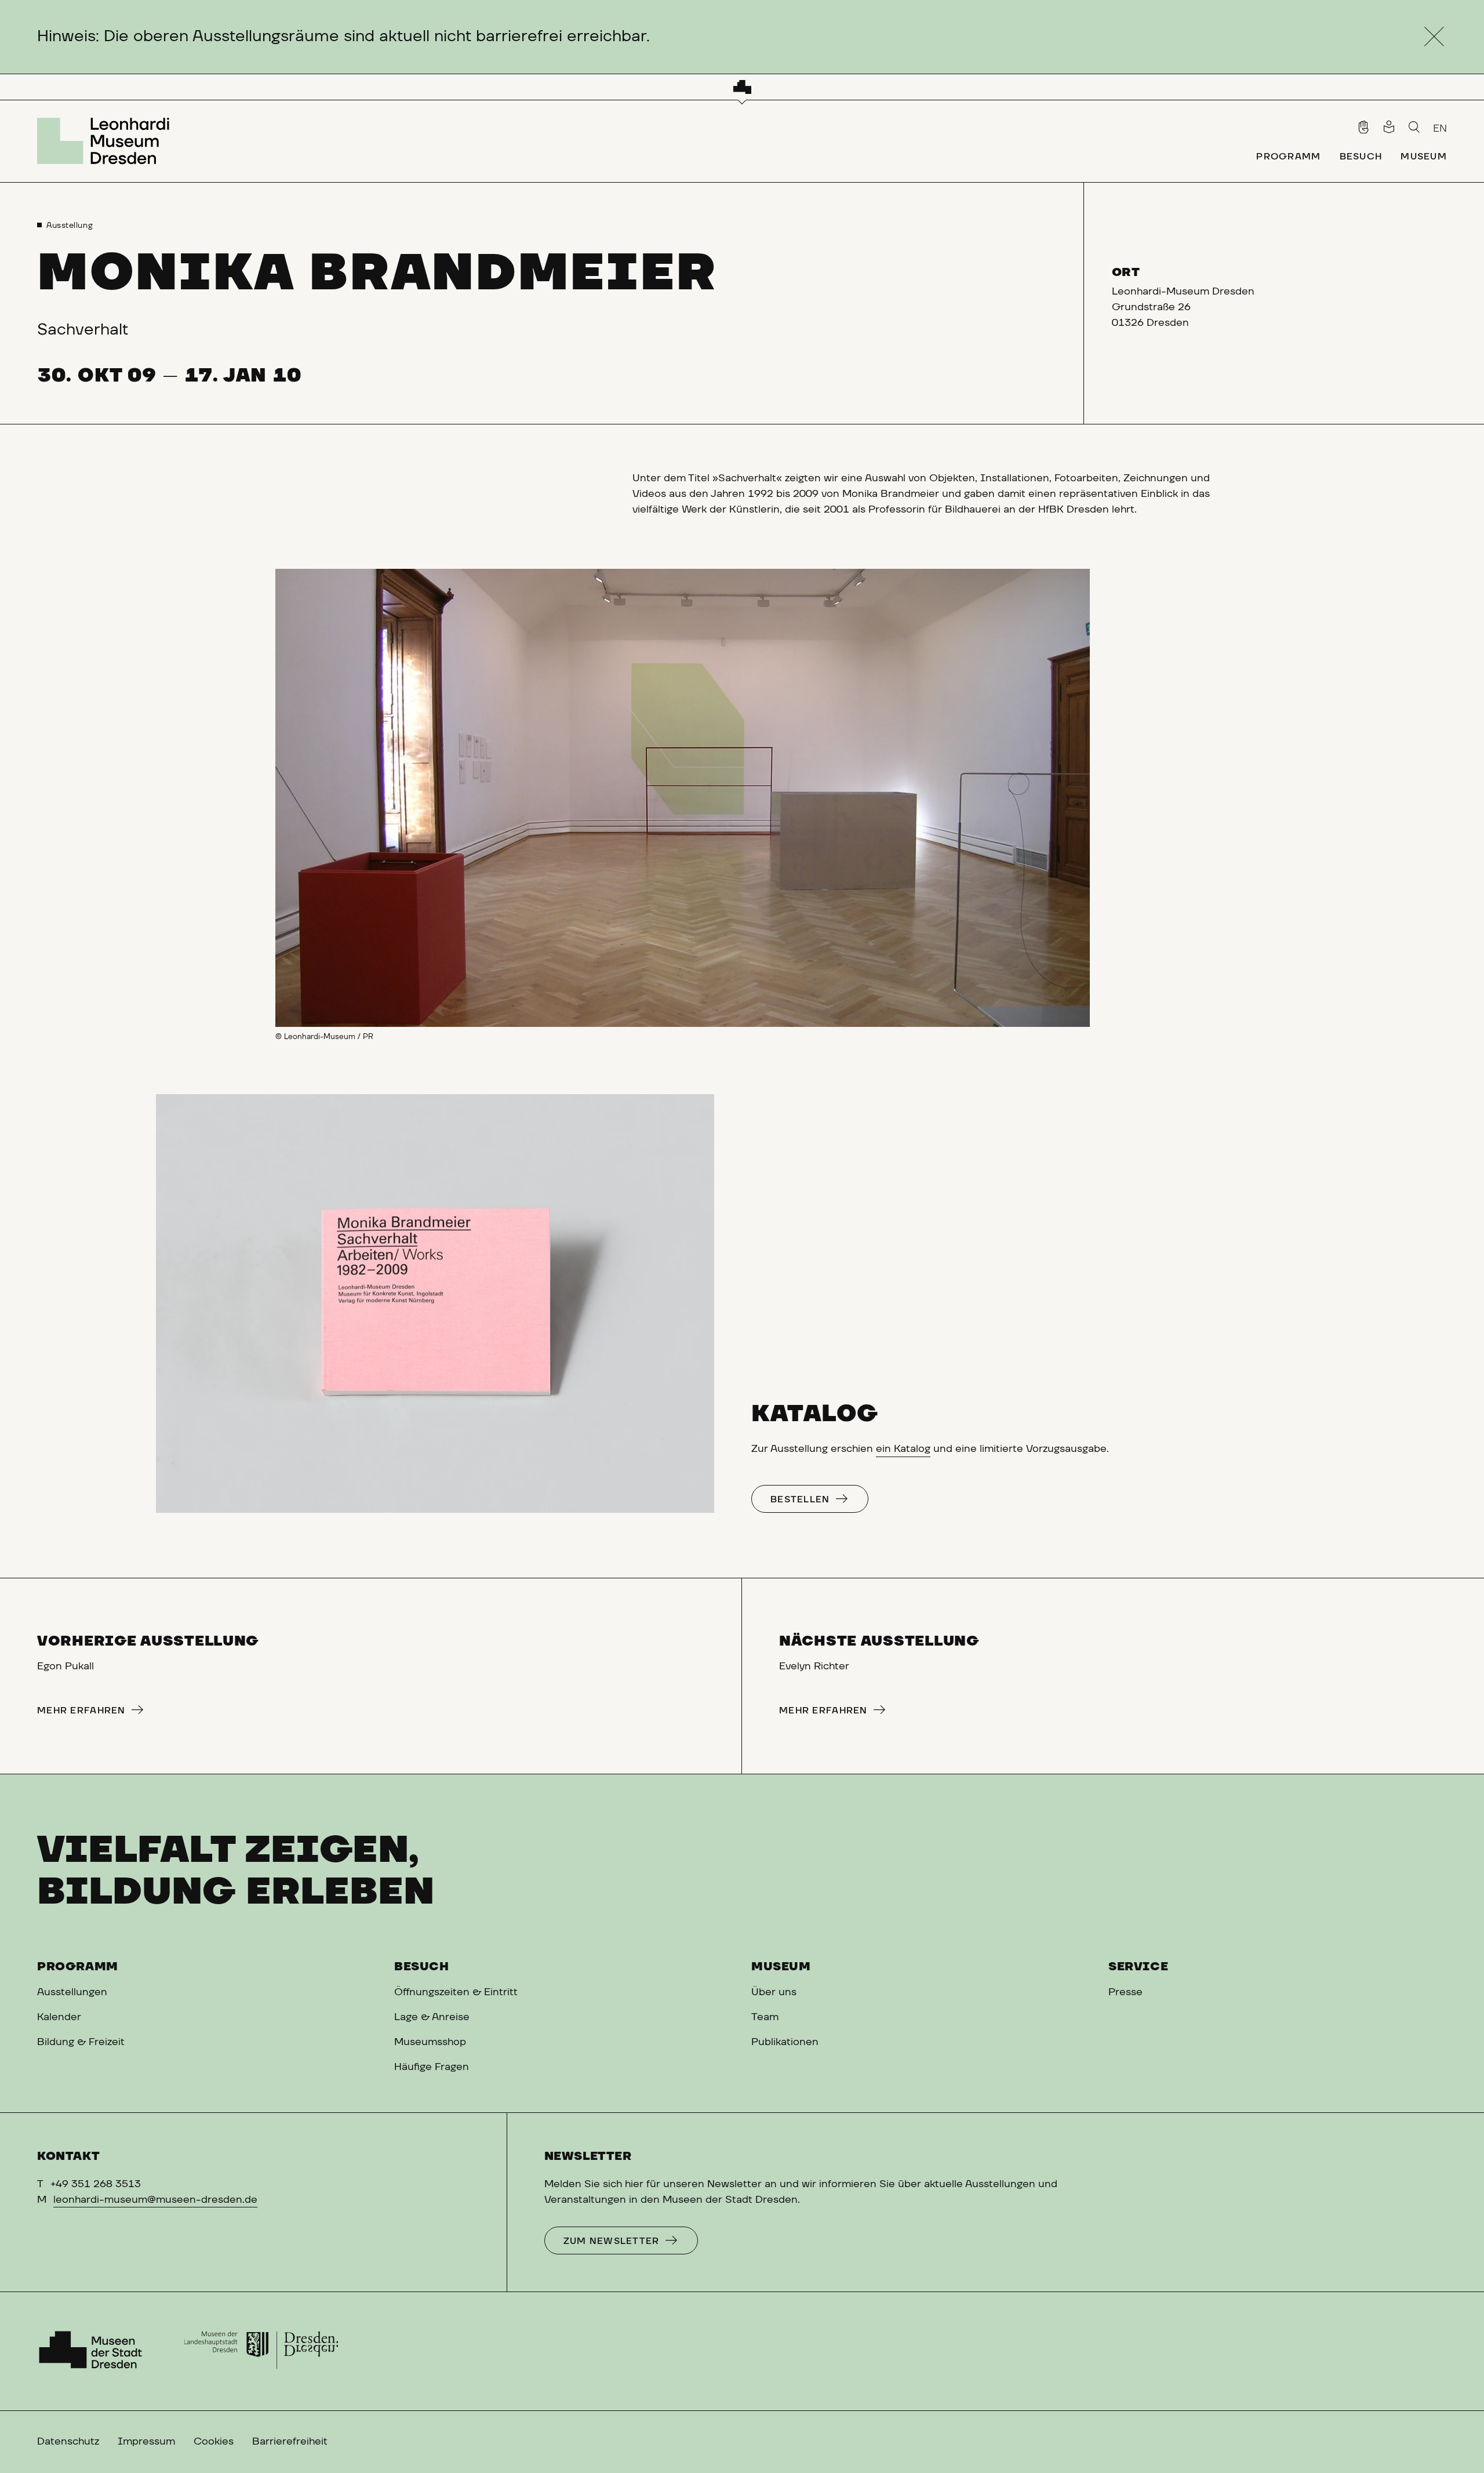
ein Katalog (903, 1449)
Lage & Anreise (432, 2017)
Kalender (59, 2017)
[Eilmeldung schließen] (1434, 37)
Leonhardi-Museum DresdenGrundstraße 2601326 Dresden (1183, 307)
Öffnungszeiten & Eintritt (456, 1992)
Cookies (214, 2442)
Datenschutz (68, 2442)
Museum (781, 1967)
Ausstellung (70, 226)
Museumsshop (430, 2042)
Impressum (146, 2442)
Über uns (774, 1992)
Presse (1125, 1992)
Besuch (422, 1967)
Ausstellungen (72, 1992)
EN (1440, 129)
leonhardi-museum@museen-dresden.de (155, 2200)
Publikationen (785, 2042)
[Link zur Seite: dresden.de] (261, 2351)
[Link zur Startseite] (107, 141)
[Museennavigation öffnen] (742, 87)
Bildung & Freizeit (81, 2042)
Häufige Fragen (432, 2067)
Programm (78, 1967)
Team (765, 2017)
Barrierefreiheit (290, 2442)
